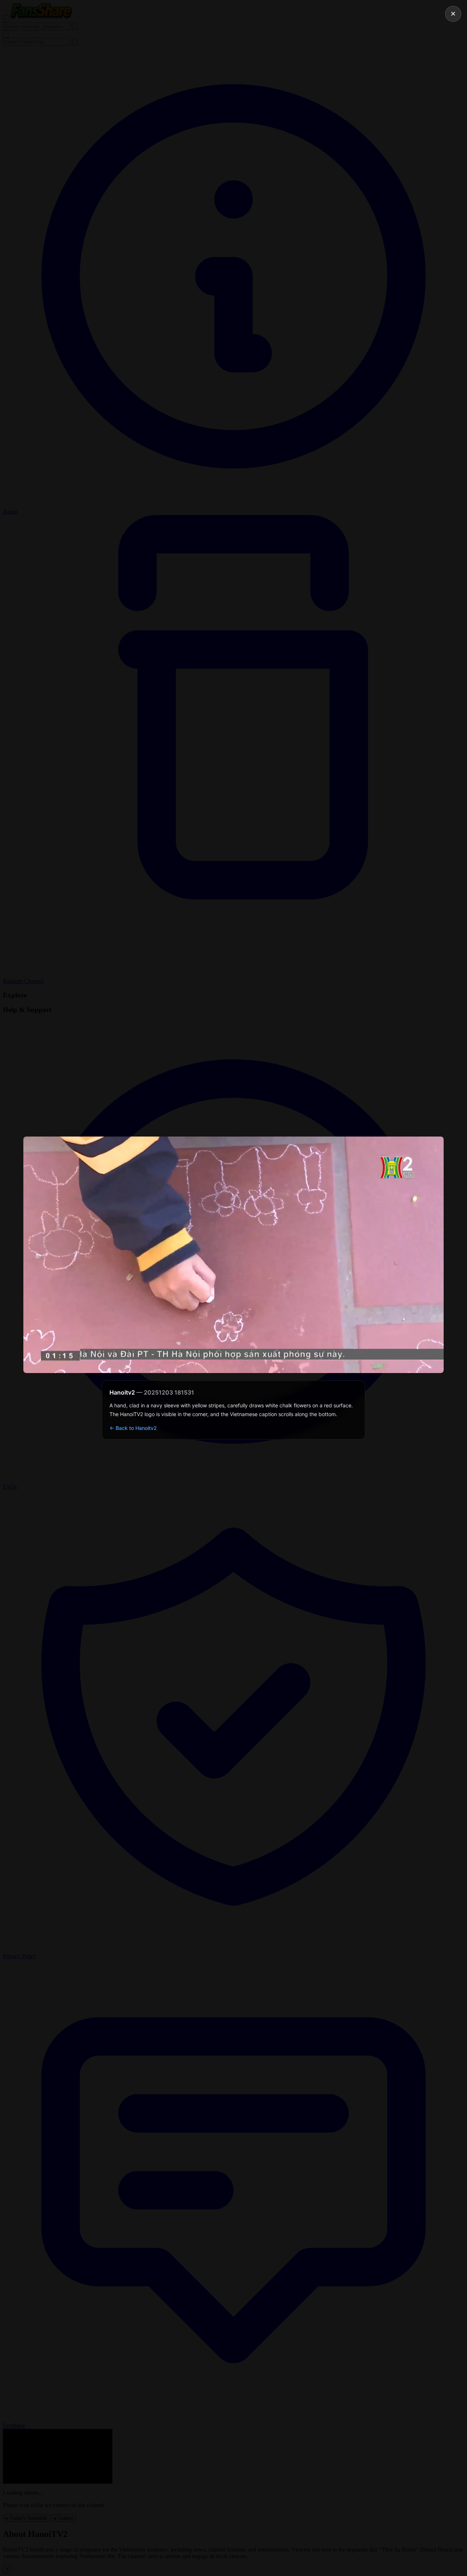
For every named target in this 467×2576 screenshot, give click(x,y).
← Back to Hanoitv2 (133, 1428)
